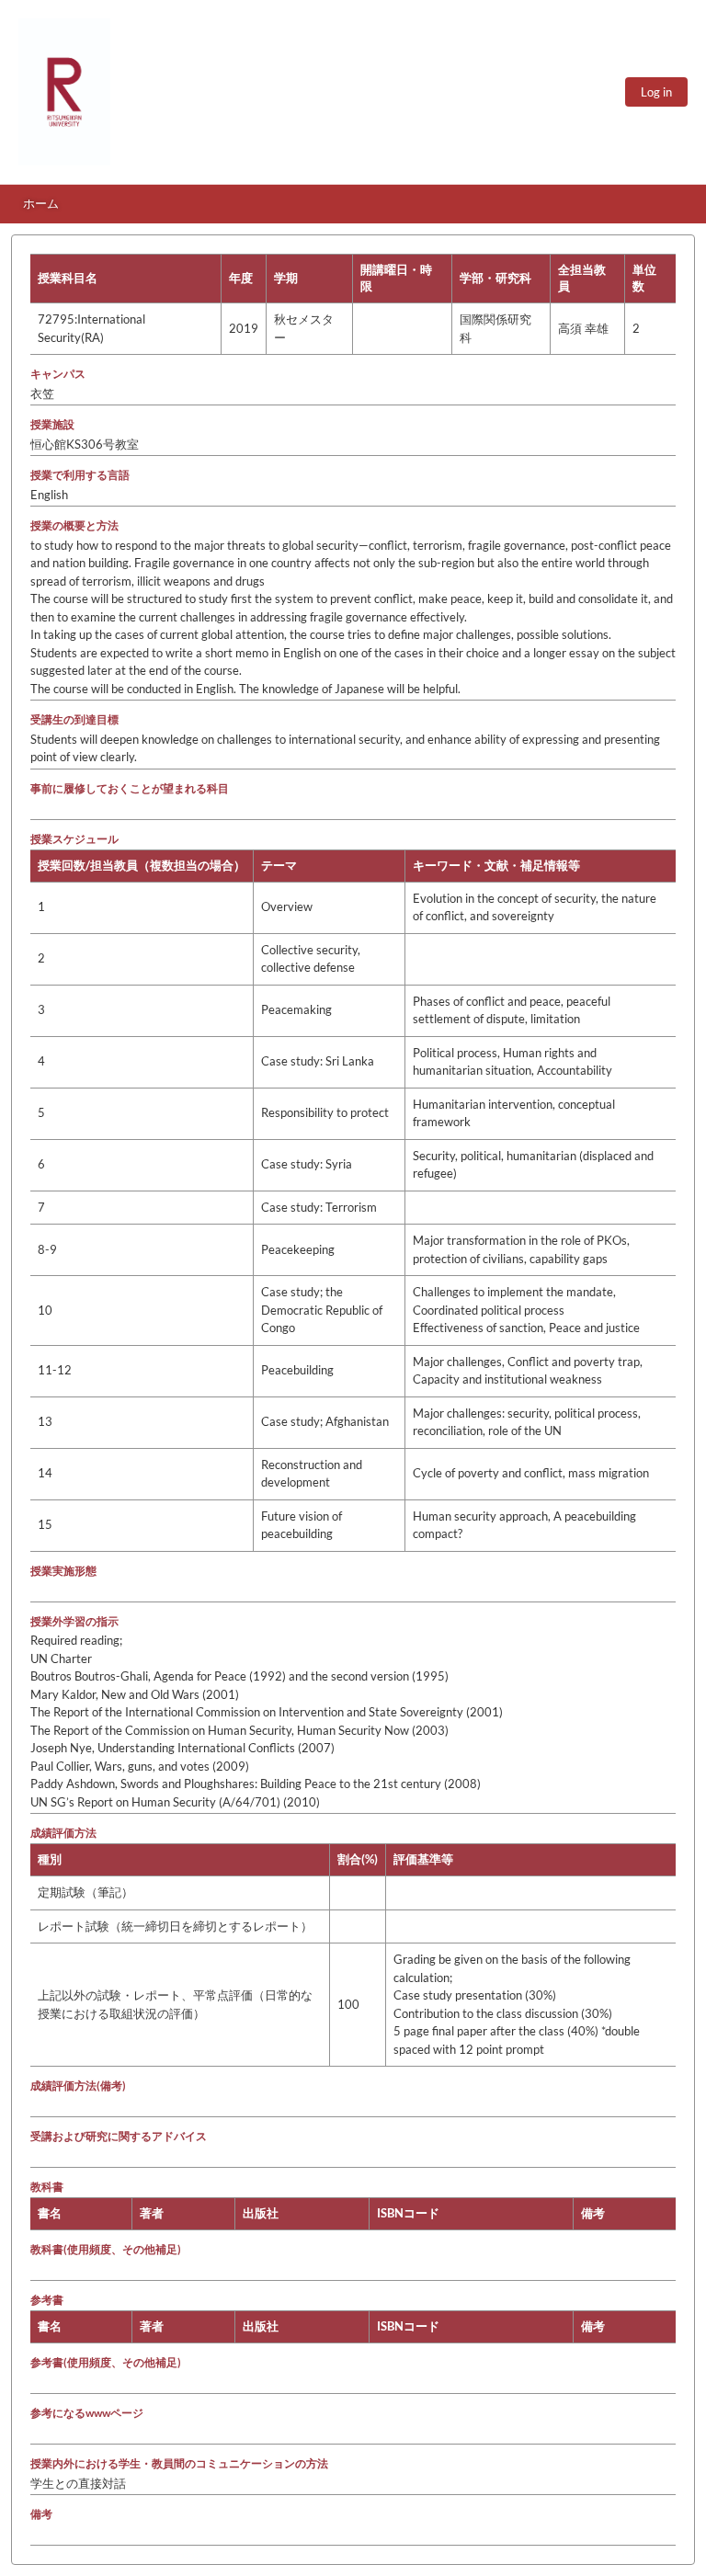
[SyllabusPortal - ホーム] (64, 92)
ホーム (41, 203)
